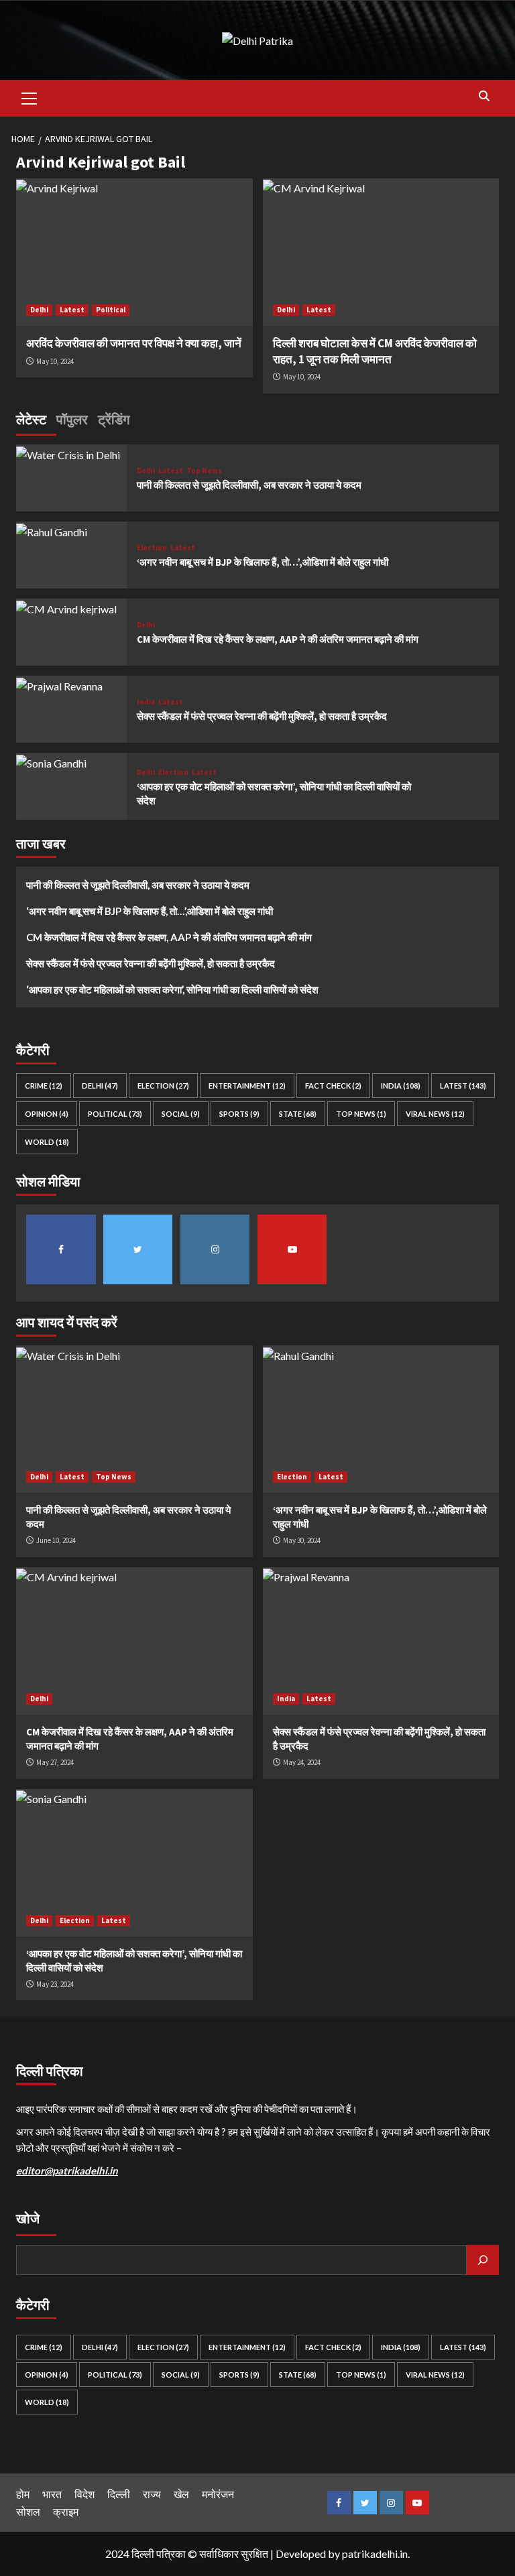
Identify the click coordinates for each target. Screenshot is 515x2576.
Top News (204, 471)
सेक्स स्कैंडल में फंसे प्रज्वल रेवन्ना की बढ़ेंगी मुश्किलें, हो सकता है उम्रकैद (262, 716)
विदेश (84, 2494)
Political (111, 310)
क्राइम (66, 2511)
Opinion (47, 1114)
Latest (72, 310)
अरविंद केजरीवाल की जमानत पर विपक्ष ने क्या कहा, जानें (134, 343)
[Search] (484, 96)
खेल (181, 2494)
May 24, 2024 (302, 1762)
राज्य (152, 2494)
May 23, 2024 (55, 1984)
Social (181, 1114)
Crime (44, 1086)
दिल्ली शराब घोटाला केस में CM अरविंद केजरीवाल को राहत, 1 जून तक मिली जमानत (375, 351)
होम (23, 2494)
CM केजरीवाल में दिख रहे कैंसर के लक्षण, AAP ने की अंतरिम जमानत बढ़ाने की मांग (278, 639)
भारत (52, 2494)
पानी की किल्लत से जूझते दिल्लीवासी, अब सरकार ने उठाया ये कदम (249, 485)
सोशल (28, 2511)
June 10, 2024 (56, 1540)
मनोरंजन (218, 2494)
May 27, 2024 (55, 1762)
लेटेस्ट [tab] (31, 419)
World (47, 1142)
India (146, 702)
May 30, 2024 (302, 1540)
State (298, 1114)
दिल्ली (119, 2494)
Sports (239, 1114)
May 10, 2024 (55, 361)
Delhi (39, 310)
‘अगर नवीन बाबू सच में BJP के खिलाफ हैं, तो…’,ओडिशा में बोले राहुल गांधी (263, 562)
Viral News (435, 1114)
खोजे (28, 2218)
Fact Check (333, 1086)
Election (152, 548)
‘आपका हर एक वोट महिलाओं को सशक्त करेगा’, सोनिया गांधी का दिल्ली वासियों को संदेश (172, 989)
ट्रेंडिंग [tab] (114, 419)
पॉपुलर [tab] (72, 419)
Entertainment (247, 1086)
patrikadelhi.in (375, 2554)
